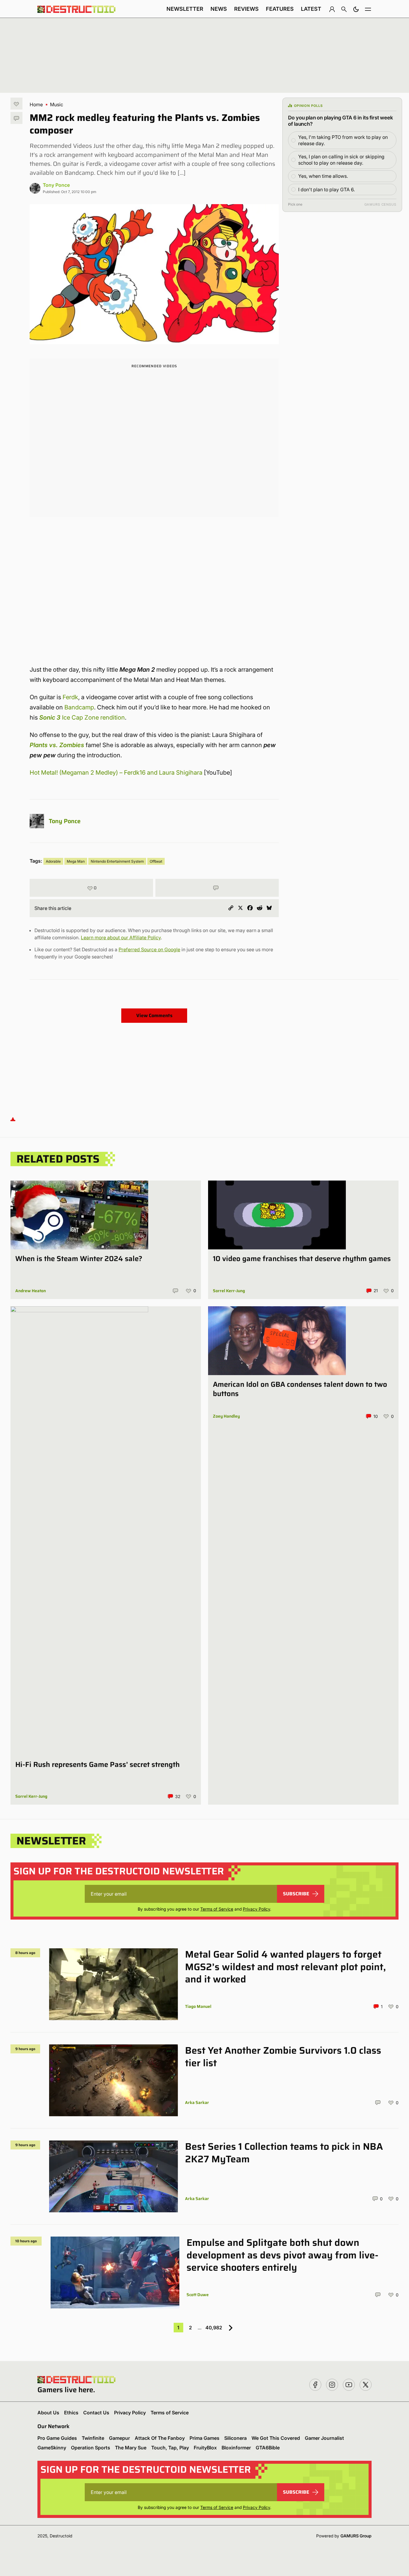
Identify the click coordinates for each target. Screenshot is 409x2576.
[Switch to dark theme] (356, 9)
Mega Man (76, 861)
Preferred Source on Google (149, 949)
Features (280, 9)
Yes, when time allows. (323, 176)
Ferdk (70, 697)
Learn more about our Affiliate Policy (121, 937)
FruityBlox (205, 2448)
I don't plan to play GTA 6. (327, 189)
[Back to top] (13, 1119)
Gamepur (119, 2438)
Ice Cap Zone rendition (82, 717)
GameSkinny (52, 2448)
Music (57, 104)
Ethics (71, 2413)
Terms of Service (217, 1909)
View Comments (154, 1015)
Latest (311, 9)
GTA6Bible (268, 2448)
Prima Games (205, 2438)
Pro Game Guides (57, 2438)
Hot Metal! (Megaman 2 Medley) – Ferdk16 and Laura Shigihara (116, 773)
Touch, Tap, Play (170, 2448)
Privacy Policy (256, 1909)
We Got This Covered (276, 2438)
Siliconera (235, 2438)
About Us (48, 2413)
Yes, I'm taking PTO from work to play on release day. (343, 140)
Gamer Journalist (324, 2438)
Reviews (246, 9)
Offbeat (156, 861)
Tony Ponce (56, 185)
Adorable (53, 861)
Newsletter (185, 9)
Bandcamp (79, 707)
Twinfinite (93, 2438)
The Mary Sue (131, 2448)
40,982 (214, 2328)
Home (36, 104)
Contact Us (96, 2413)
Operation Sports (91, 2448)
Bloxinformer (236, 2448)
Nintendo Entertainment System (117, 861)
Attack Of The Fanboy (160, 2438)
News (219, 9)
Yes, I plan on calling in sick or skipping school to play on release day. (341, 160)
